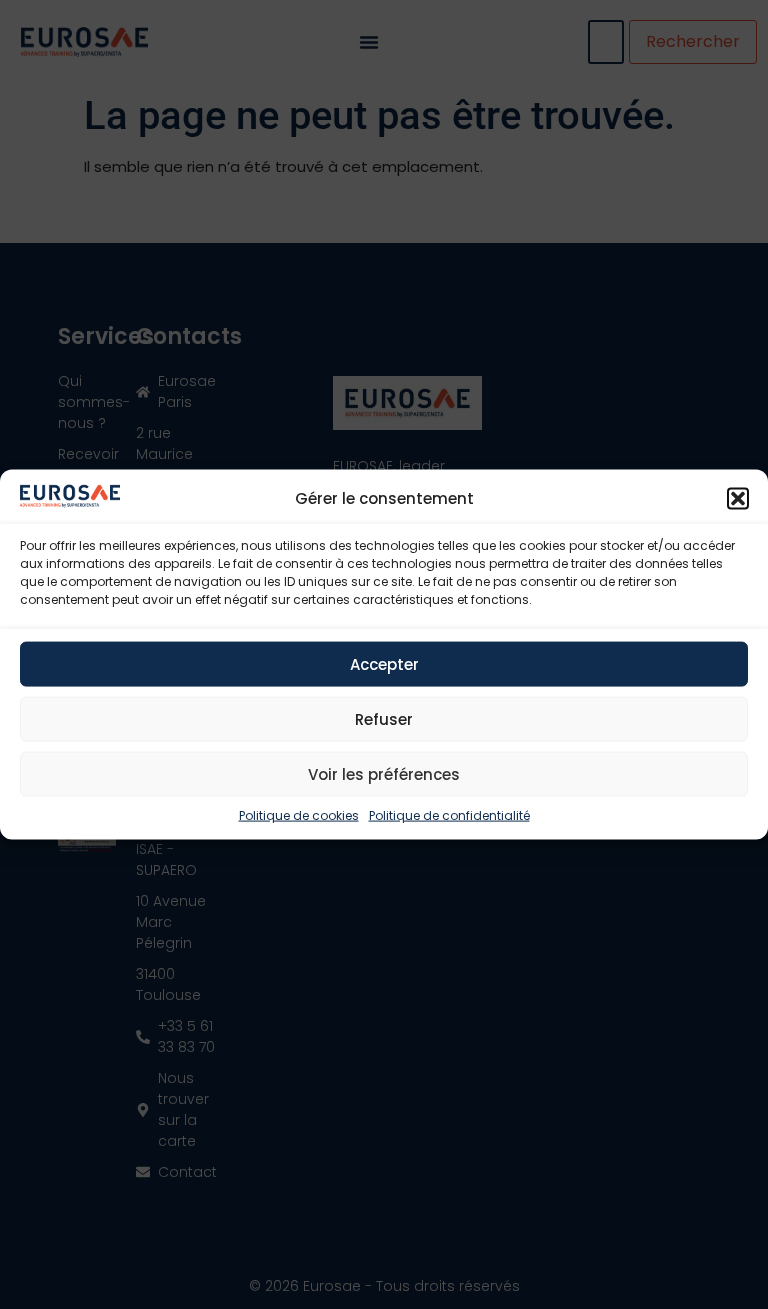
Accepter (384, 663)
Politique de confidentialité (449, 815)
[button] (738, 499)
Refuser (384, 718)
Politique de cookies (299, 815)
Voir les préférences (384, 773)
